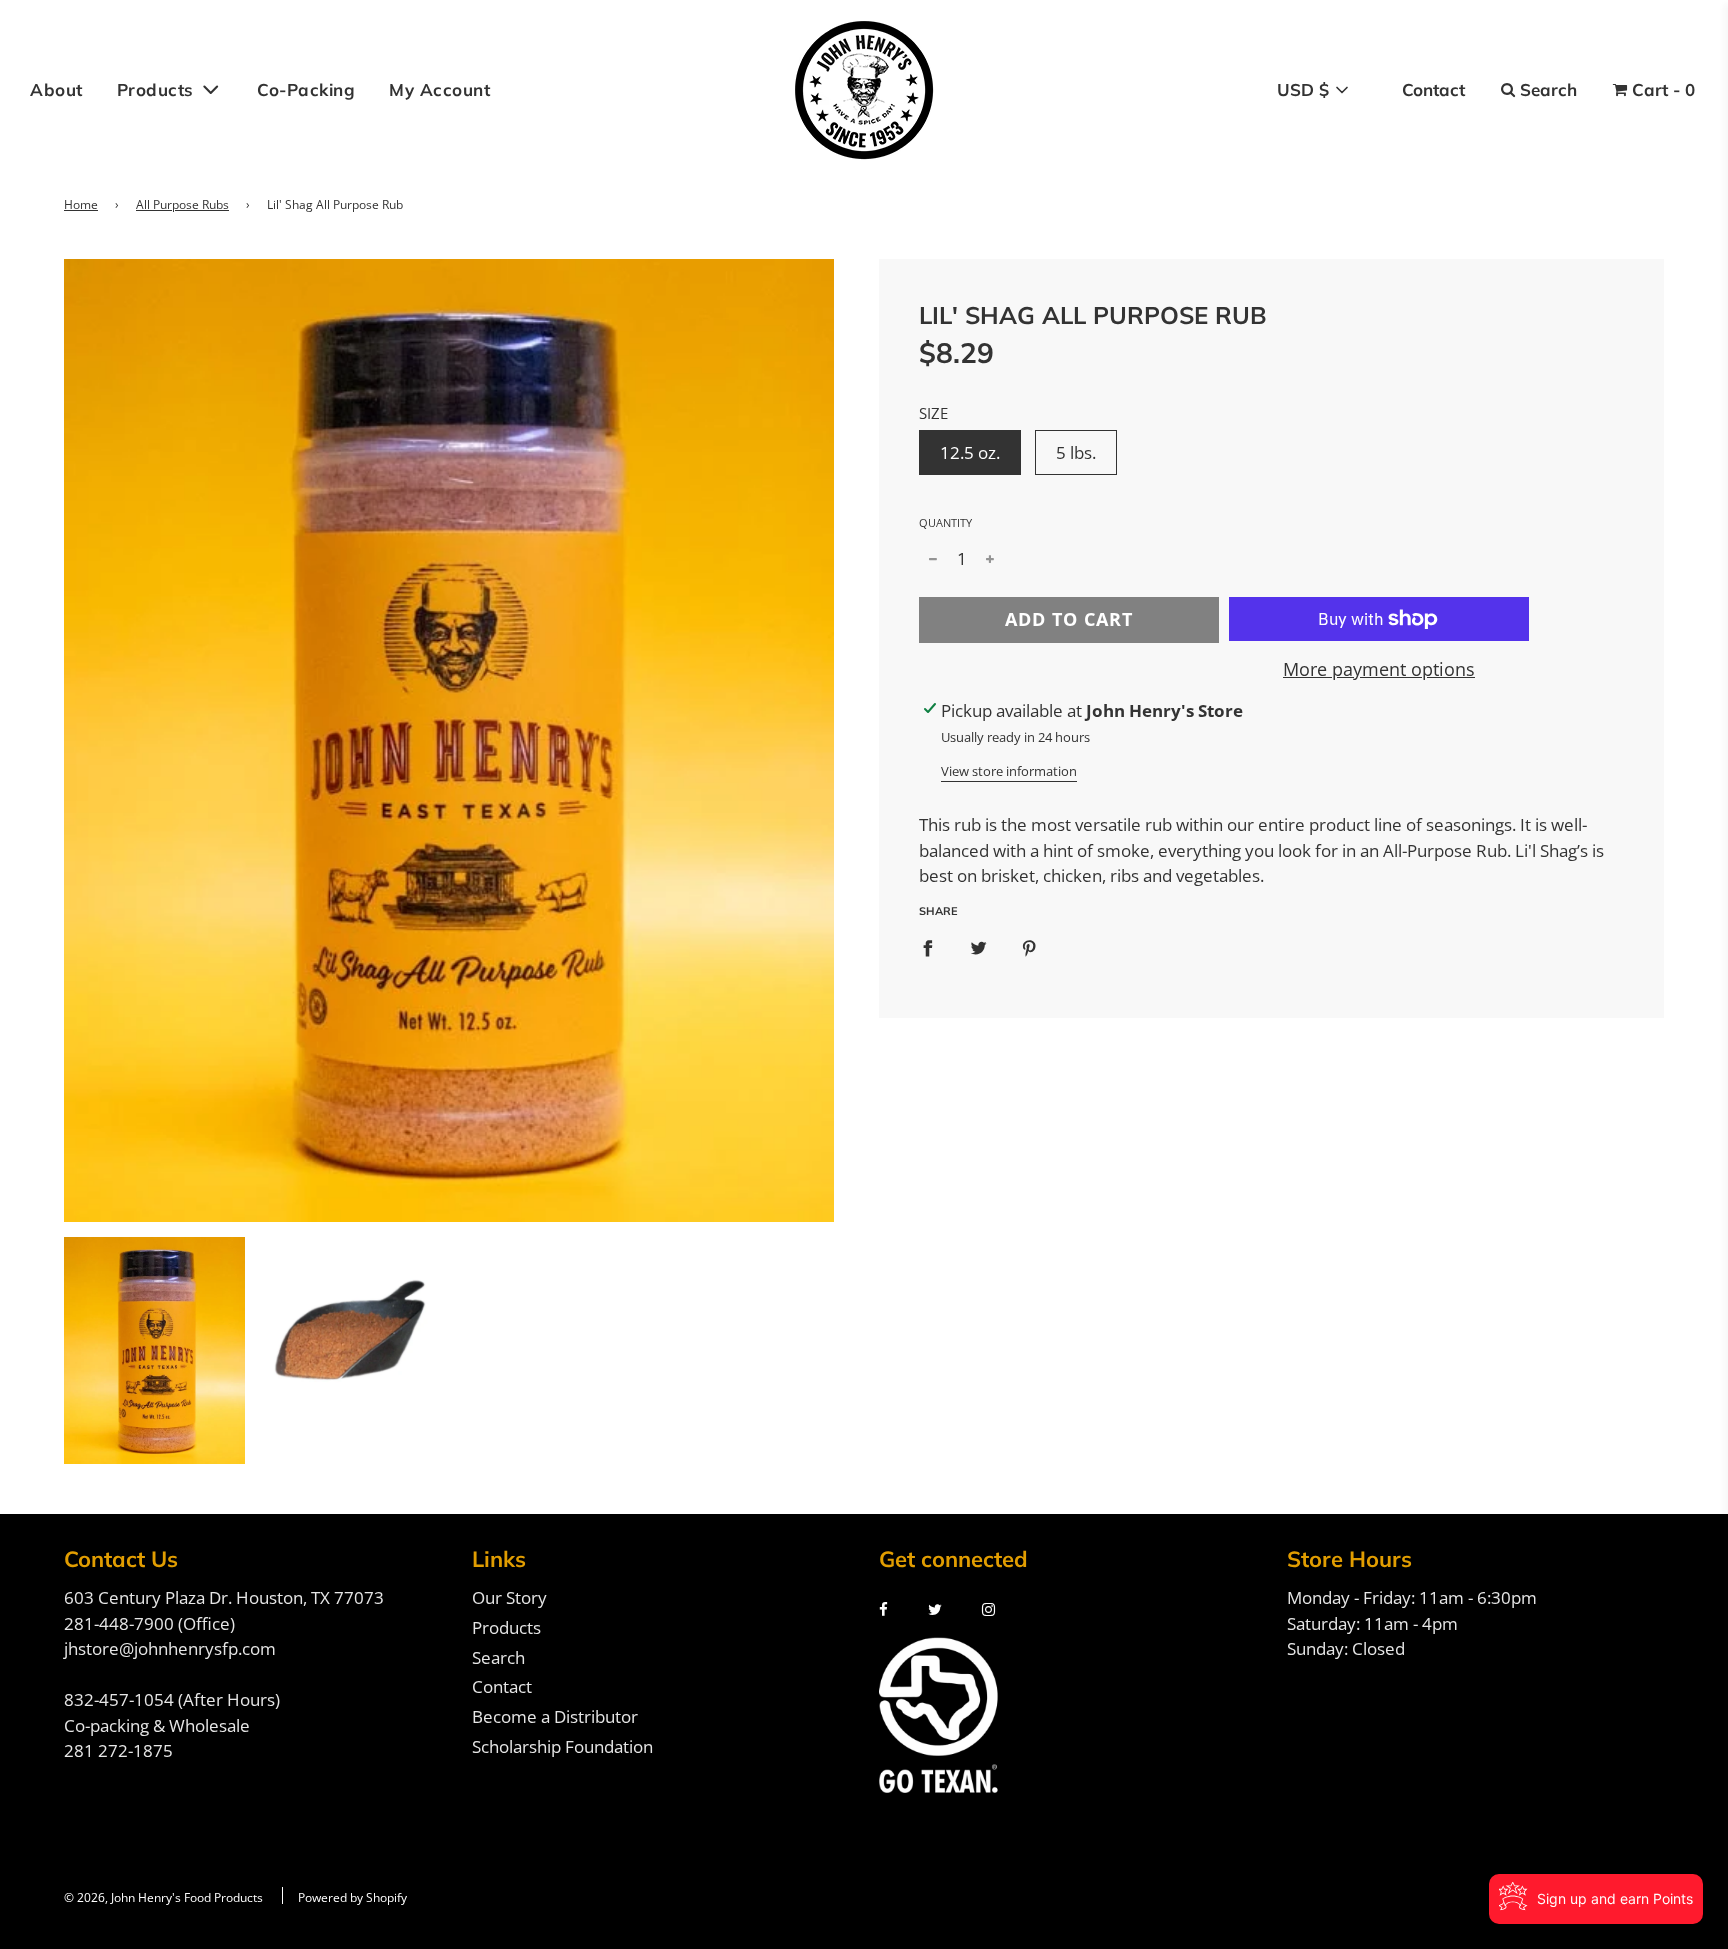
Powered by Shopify (352, 1897)
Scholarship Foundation (562, 1746)
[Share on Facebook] (927, 948)
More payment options (1379, 669)
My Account (439, 89)
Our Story (509, 1597)
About (56, 89)
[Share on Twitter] (978, 948)
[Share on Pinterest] (1029, 948)
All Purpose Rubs (182, 204)
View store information (1009, 771)
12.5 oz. (970, 452)
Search (498, 1657)
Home (81, 204)
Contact (502, 1686)
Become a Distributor (555, 1716)
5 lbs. (1076, 452)
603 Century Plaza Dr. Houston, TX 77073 (224, 1597)
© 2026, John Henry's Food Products (163, 1897)
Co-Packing (306, 89)
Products (506, 1627)
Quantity (945, 522)
